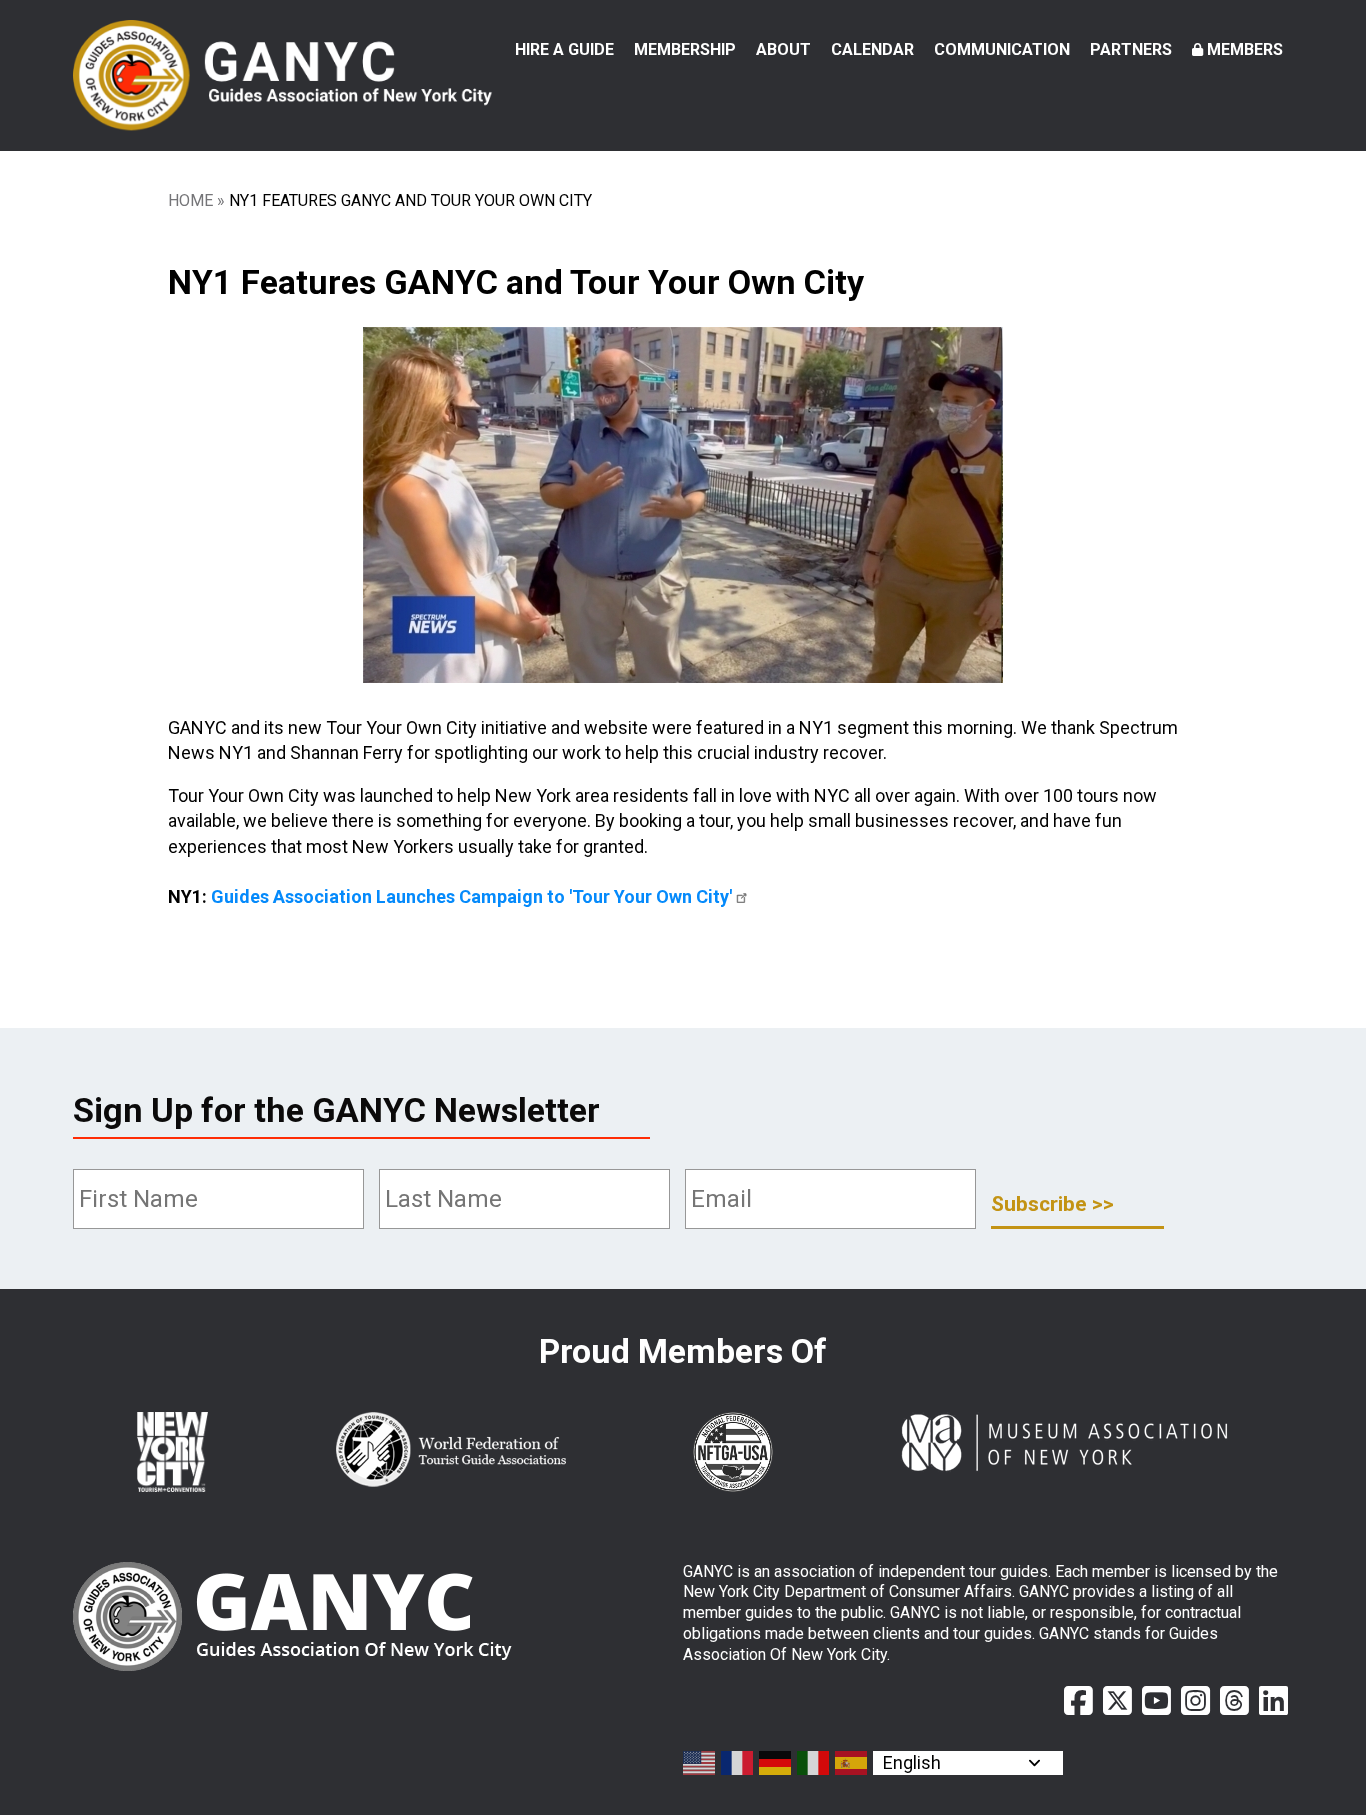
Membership (685, 49)
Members (1245, 49)
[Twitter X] (1117, 1701)
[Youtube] (1156, 1701)
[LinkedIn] (1273, 1701)
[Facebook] (1078, 1701)
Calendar (872, 49)
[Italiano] (814, 1763)
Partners (1131, 49)
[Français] (738, 1763)
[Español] (852, 1763)
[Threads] (1234, 1701)
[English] (700, 1763)
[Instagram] (1195, 1701)
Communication (1002, 49)
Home (190, 200)
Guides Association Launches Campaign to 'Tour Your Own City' (471, 896)
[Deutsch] (776, 1763)
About (783, 49)
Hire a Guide (564, 49)
